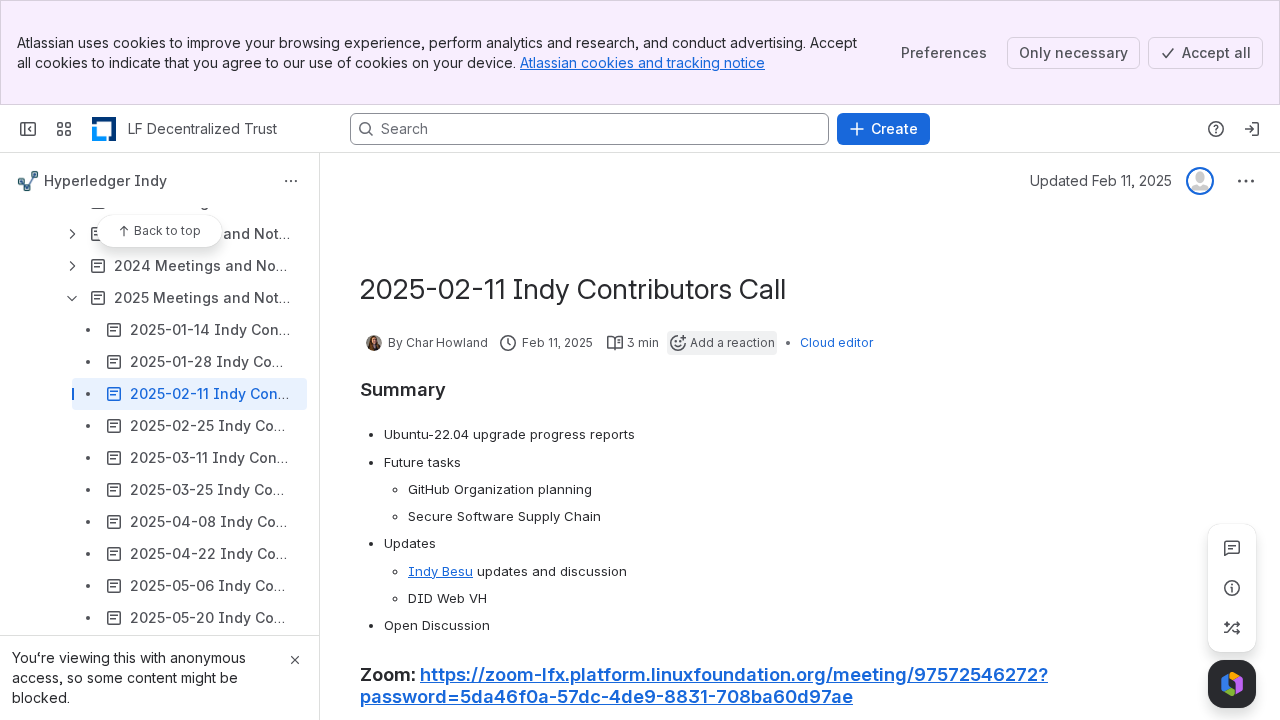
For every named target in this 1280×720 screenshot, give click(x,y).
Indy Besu (440, 571)
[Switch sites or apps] (64, 129)
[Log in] (1252, 129)
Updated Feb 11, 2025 (1101, 180)
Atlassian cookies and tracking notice (642, 62)
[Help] (1216, 129)
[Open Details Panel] (1232, 588)
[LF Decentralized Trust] (104, 129)
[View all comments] (1232, 548)
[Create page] (1232, 628)
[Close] (295, 660)
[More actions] (291, 181)
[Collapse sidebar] (28, 129)
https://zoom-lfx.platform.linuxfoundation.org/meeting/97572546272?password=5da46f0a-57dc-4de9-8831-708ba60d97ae (704, 685)
